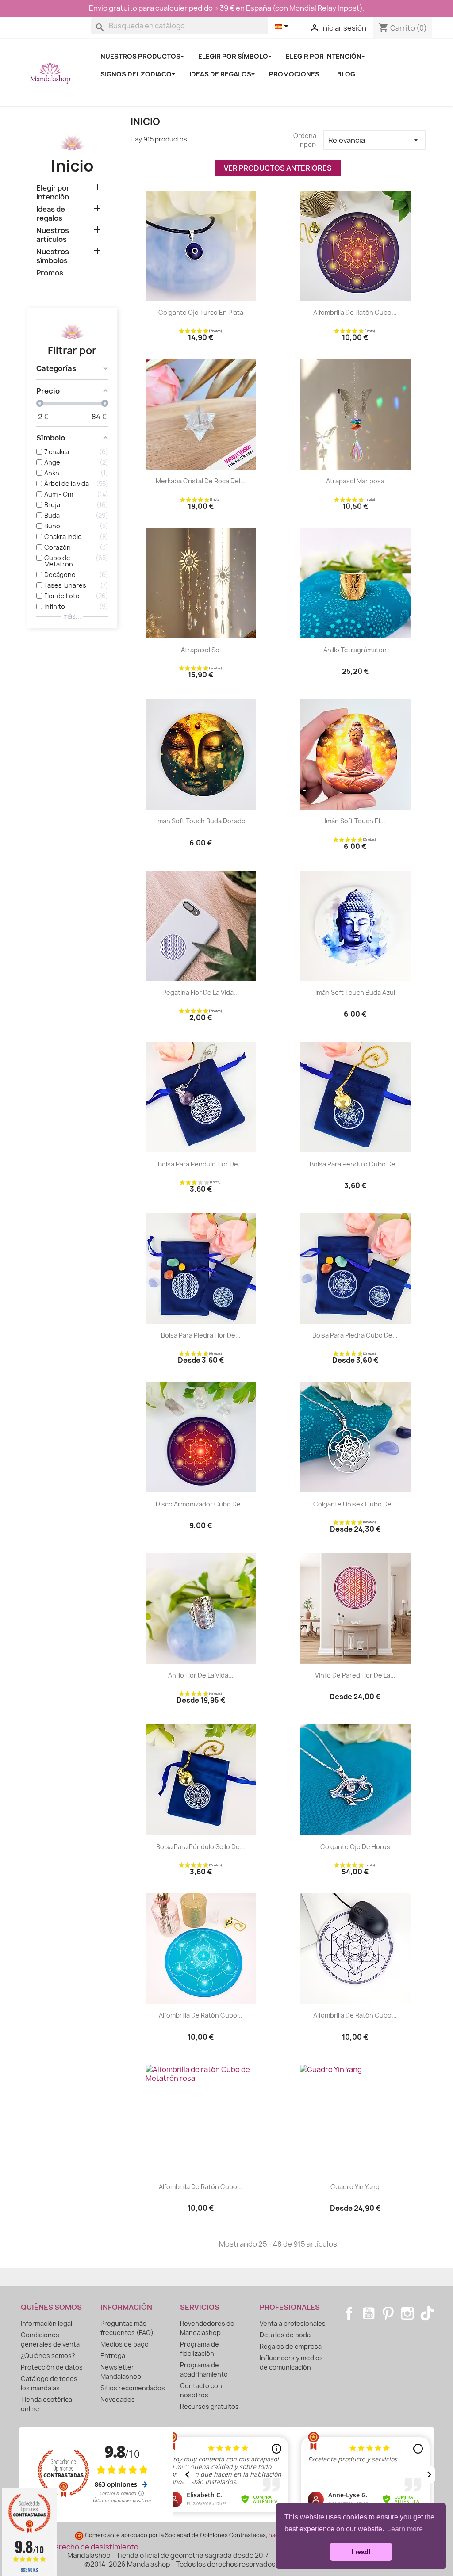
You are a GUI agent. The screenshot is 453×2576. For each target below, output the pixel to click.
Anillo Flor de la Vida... (201, 1675)
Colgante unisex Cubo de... (355, 1504)
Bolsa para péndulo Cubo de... (355, 1164)
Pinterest (388, 2313)
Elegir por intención (53, 193)
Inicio (72, 166)
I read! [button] (361, 2552)
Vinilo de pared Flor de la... (355, 1675)
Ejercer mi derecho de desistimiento (76, 2547)
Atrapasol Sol (201, 650)
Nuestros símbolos (53, 256)
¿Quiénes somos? (48, 2356)
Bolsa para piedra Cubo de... (355, 1335)
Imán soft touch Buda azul (355, 992)
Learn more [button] (405, 2529)
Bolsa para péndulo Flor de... (201, 1164)
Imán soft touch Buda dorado (201, 821)
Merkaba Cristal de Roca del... (201, 481)
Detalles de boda (285, 2335)
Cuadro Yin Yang (355, 2187)
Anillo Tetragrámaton (355, 650)
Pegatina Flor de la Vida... (201, 992)
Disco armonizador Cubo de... (201, 1504)
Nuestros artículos (53, 235)
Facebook (349, 2313)
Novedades (118, 2399)
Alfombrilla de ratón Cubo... (355, 312)
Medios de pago (125, 2344)
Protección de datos (52, 2367)
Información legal (46, 2323)
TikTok (427, 2313)
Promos (50, 273)
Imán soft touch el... (355, 821)
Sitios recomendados (133, 2388)
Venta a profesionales (293, 2323)
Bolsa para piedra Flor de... (201, 1335)
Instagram (407, 2313)
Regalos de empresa (291, 2346)
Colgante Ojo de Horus (355, 1847)
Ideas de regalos (51, 214)
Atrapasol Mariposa (355, 481)
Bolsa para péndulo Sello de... (201, 1847)
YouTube (369, 2313)
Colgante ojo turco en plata (201, 312)
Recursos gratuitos (209, 2406)
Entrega (113, 2356)
